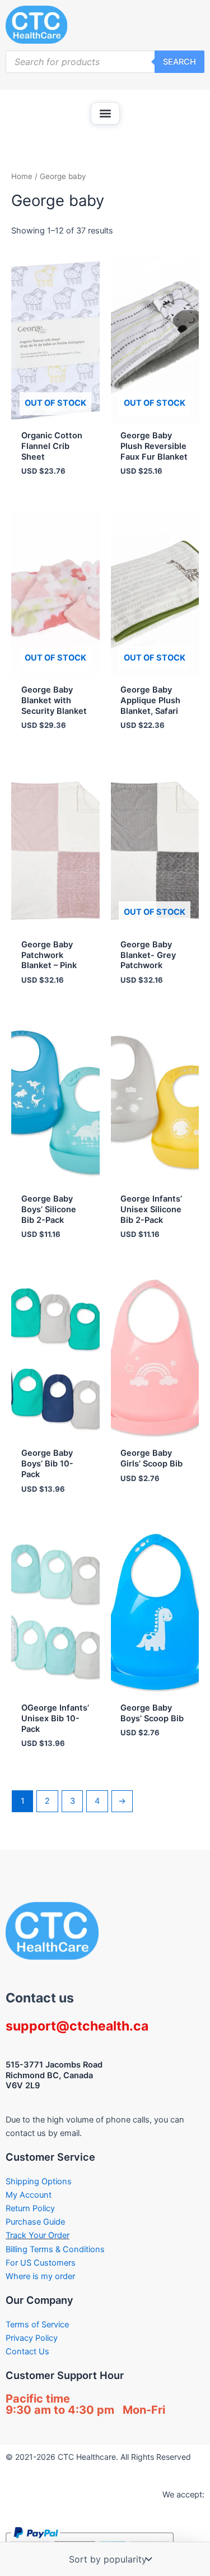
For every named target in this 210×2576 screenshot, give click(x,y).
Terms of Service (37, 2325)
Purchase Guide (35, 2222)
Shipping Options (39, 2181)
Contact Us (27, 2352)
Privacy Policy (32, 2338)
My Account (29, 2195)
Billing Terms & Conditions (55, 2249)
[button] (105, 113)
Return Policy (30, 2208)
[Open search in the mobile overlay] (105, 62)
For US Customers (41, 2263)
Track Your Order (38, 2235)
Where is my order (40, 2276)
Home (22, 176)
